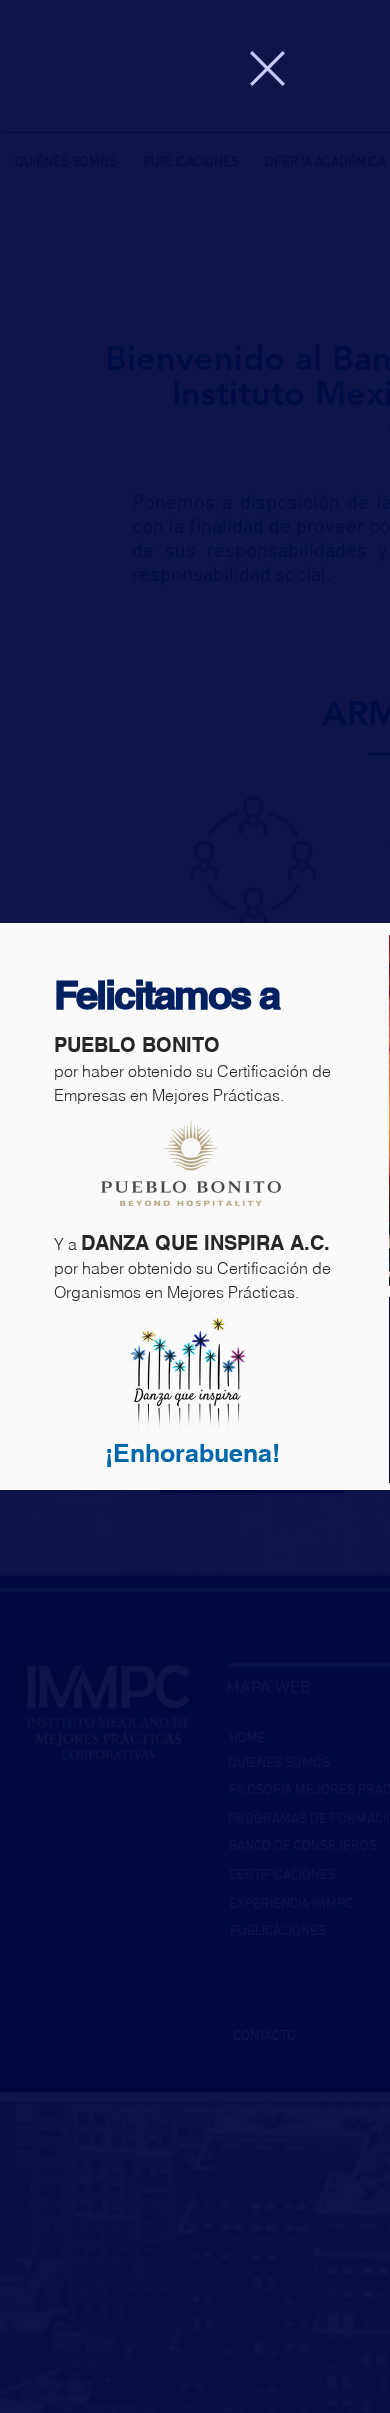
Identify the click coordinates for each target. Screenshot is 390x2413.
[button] (267, 68)
